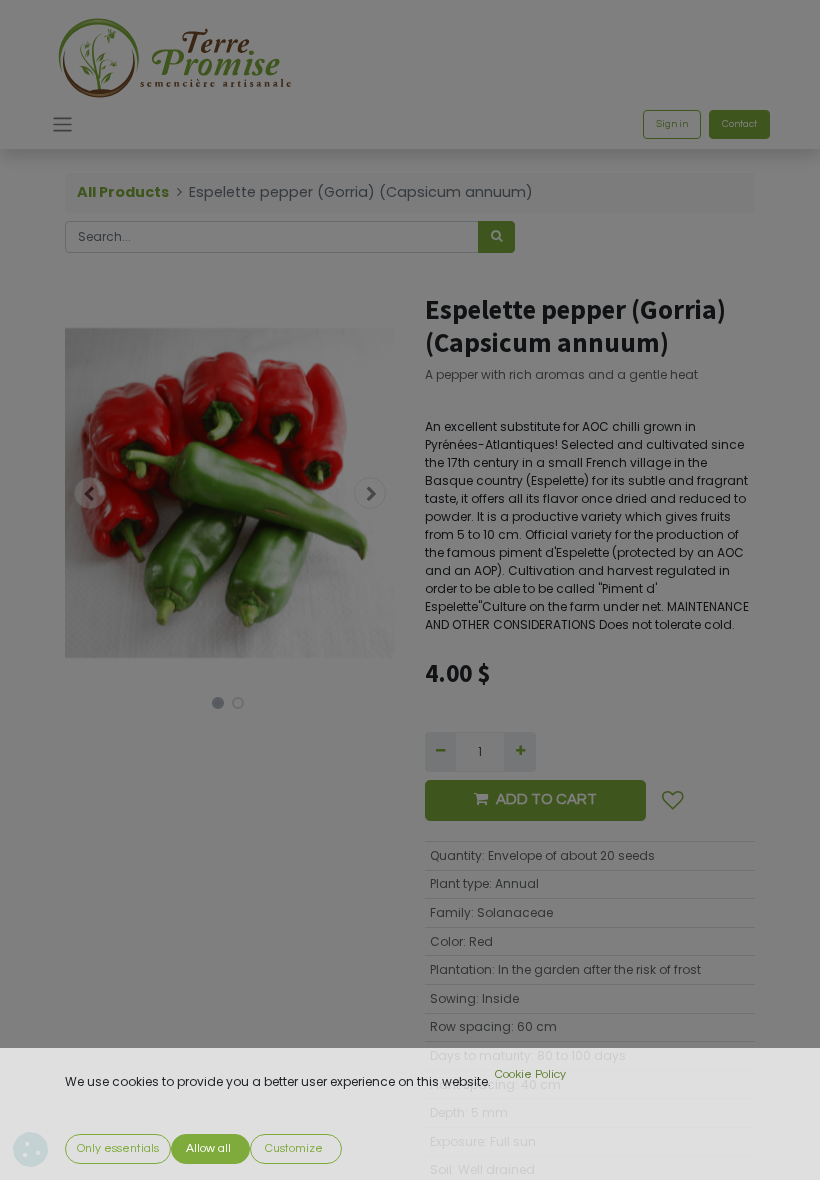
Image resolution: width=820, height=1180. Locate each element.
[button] (90, 493)
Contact (739, 124)
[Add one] (519, 752)
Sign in (672, 124)
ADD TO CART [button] (546, 799)
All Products (123, 192)
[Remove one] (440, 752)
